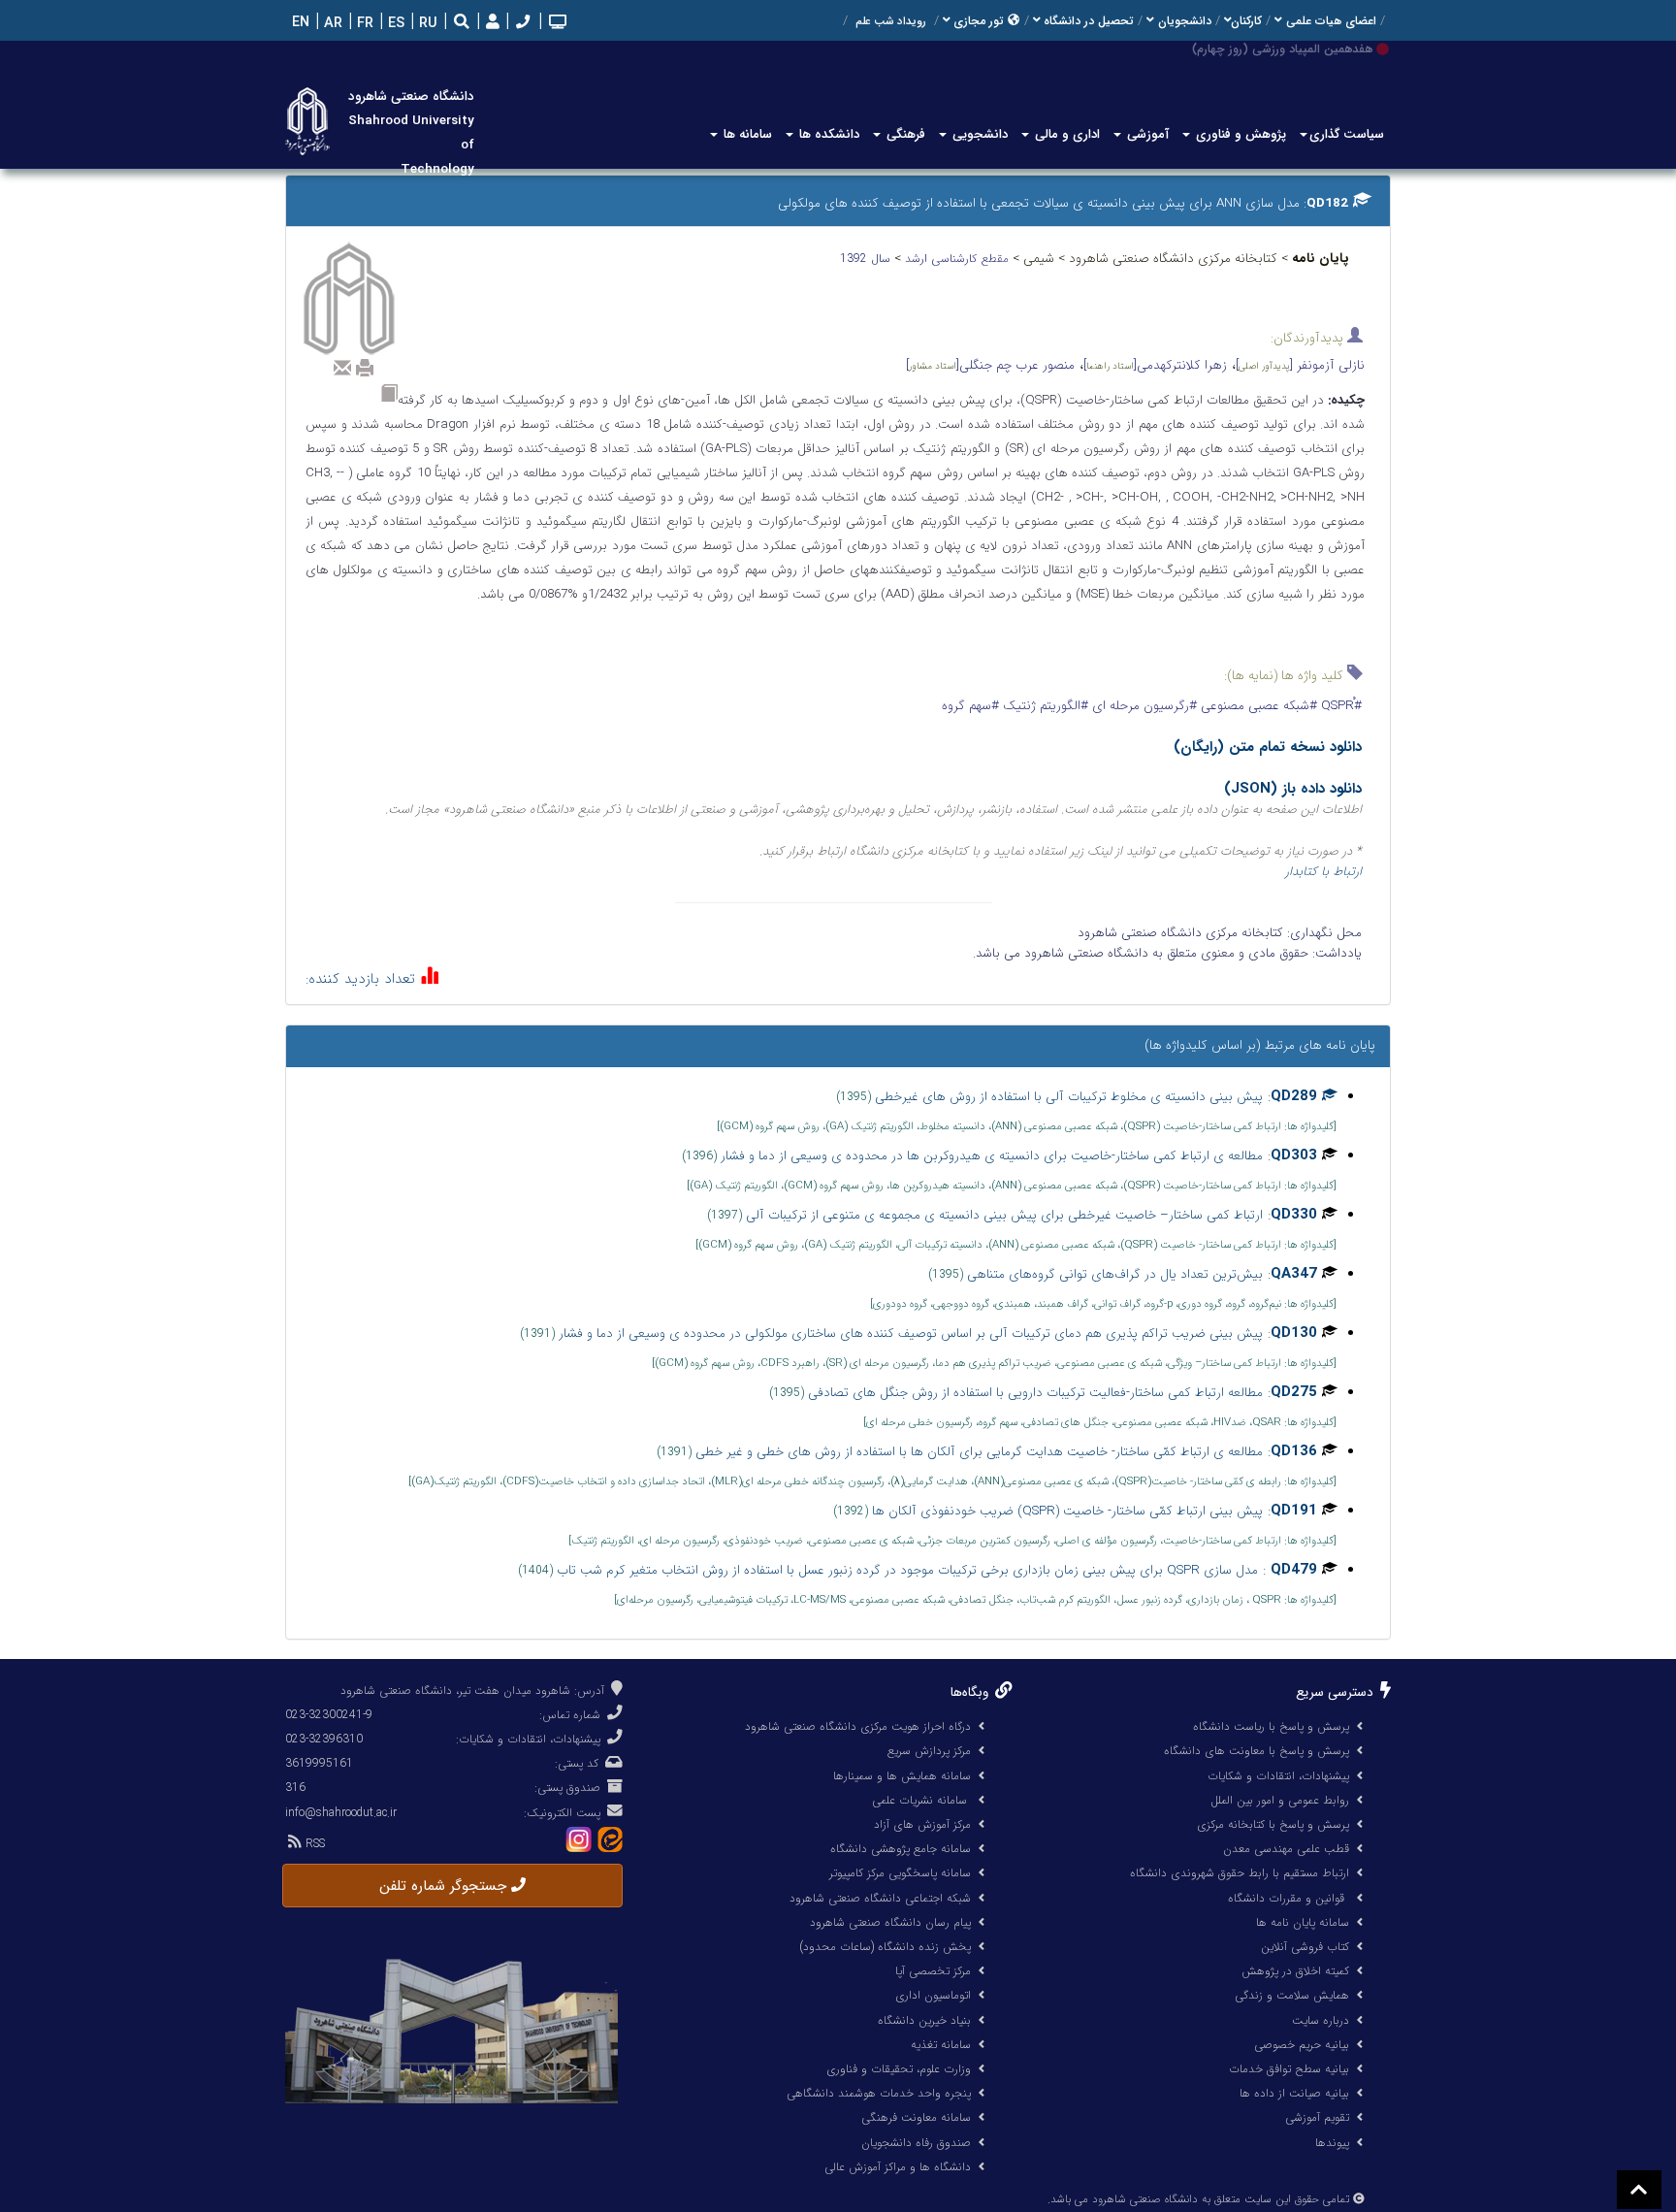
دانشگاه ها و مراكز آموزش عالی (898, 2167)
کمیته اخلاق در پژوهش (1295, 1971)
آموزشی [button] (1146, 134)
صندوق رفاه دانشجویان (916, 2143)
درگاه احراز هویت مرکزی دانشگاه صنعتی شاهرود (858, 1726)
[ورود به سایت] (490, 23)
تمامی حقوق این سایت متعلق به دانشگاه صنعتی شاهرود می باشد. (1198, 2199)
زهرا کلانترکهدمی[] (1155, 365)
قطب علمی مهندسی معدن (1286, 1849)
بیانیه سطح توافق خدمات (1289, 2069)
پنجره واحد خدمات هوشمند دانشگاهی (879, 2093)
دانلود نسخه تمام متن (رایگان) (1268, 747)
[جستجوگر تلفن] (521, 24)
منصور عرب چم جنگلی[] (990, 365)
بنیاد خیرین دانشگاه (924, 2020)
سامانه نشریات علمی (921, 1800)
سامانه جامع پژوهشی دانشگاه (901, 1849)
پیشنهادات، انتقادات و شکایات (1278, 1776)
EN (299, 23)
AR (331, 24)
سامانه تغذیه (941, 2045)
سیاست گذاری (1347, 134)
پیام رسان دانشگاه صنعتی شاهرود (890, 1922)
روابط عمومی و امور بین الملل (1280, 1800)
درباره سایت (1321, 2020)
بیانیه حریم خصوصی (1302, 2045)
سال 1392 (867, 259)
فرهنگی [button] (904, 134)
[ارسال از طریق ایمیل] (342, 368)
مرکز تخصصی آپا (933, 1971)
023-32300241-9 (329, 1715)
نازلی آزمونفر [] (1300, 365)
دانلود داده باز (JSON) (1293, 789)
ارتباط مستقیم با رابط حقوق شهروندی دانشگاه (1240, 1873)
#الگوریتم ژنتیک (1044, 706)
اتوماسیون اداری (933, 1995)
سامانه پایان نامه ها (1303, 1922)
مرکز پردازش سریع (929, 1751)
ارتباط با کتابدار (1323, 872)
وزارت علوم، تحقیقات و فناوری (899, 2069)
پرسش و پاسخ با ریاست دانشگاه (1271, 1726)
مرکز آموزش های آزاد (922, 1824)
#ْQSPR (1339, 706)
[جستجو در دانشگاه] (462, 24)
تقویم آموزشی (1317, 2117)
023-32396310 (324, 1739)
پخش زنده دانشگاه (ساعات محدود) (885, 1947)
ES (394, 24)
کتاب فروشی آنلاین (1305, 1947)
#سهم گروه (970, 706)
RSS (313, 1844)
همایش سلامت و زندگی (1292, 1995)
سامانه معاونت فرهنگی (916, 2117)
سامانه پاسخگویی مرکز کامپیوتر (900, 1873)
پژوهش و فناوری (1239, 134)
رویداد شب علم (891, 21)
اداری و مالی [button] (1065, 134)
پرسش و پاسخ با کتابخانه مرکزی (1273, 1824)
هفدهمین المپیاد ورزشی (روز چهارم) (1282, 49)
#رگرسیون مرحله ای (1143, 706)
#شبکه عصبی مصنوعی (1257, 706)
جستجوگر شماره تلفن (445, 1886)
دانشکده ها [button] (827, 134)
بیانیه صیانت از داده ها (1294, 2093)
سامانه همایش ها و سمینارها (902, 1776)
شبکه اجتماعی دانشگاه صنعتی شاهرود (880, 1898)
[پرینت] (365, 368)
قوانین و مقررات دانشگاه (1286, 1898)
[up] (1639, 2190)
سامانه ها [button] (746, 134)
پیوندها (1332, 2143)
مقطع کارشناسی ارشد (959, 259)
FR (363, 24)
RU (426, 24)
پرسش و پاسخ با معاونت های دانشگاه (1257, 1751)
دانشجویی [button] (978, 134)
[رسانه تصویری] (556, 24)
